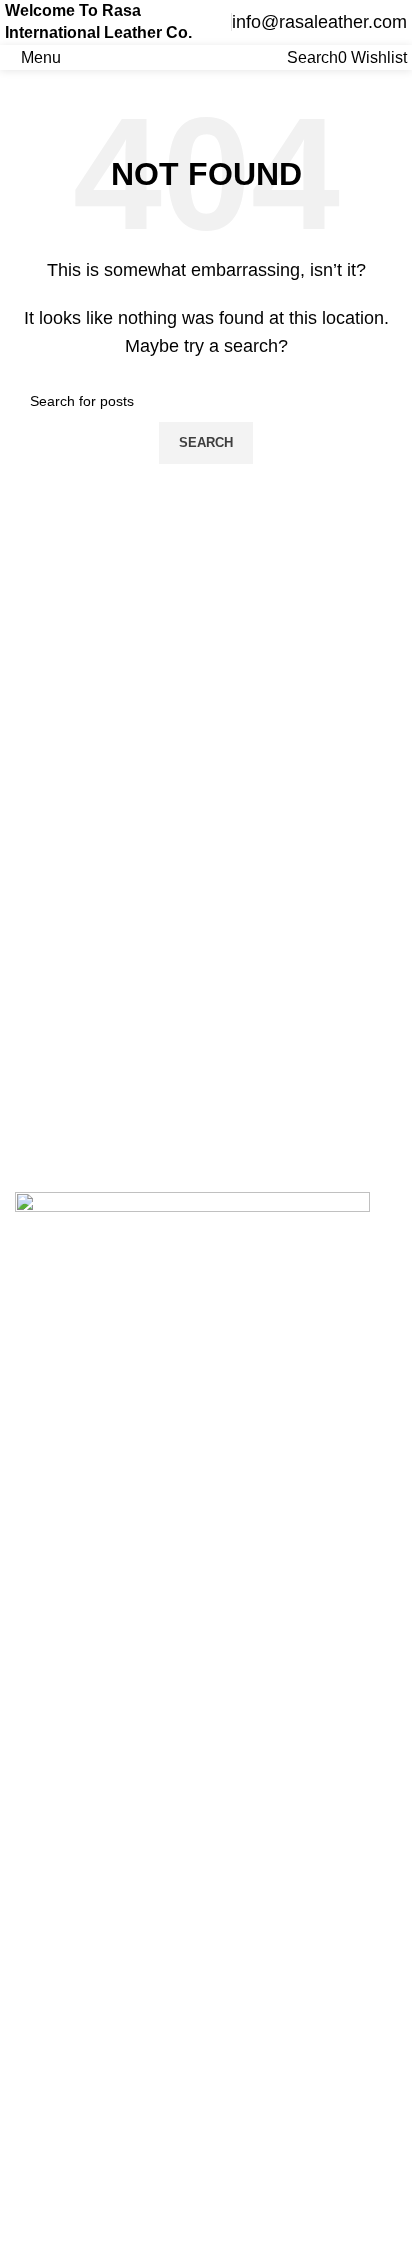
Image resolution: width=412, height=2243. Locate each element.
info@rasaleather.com (319, 22)
